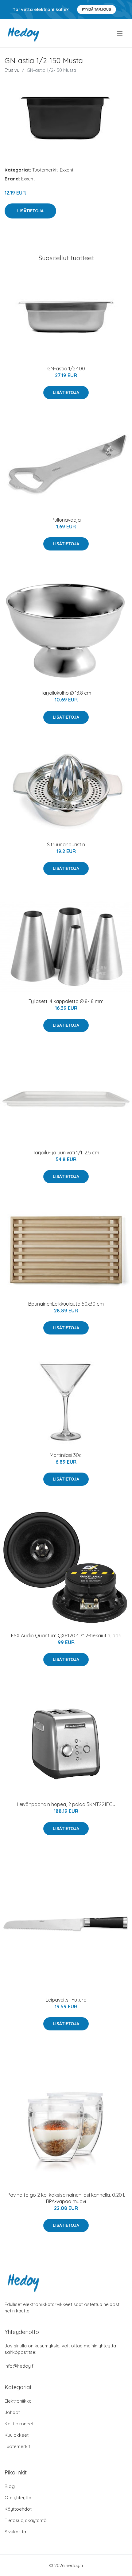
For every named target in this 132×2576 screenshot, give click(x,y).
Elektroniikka (18, 2401)
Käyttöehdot (18, 2509)
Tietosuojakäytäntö (26, 2520)
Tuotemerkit (45, 170)
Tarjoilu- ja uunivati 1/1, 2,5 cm (66, 1153)
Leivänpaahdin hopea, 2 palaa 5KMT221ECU (66, 1804)
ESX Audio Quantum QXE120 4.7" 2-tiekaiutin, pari (66, 1636)
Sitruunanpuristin (66, 844)
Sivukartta (15, 2532)
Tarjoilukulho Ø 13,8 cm (66, 693)
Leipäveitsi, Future (66, 2000)
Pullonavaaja (66, 520)
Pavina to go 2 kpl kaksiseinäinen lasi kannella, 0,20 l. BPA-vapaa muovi (66, 2198)
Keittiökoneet (19, 2424)
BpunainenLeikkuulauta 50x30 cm (66, 1304)
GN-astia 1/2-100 (66, 369)
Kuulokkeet (17, 2435)
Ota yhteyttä (18, 2498)
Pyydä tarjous (97, 9)
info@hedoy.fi (19, 2366)
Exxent (67, 170)
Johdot (12, 2412)
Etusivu (12, 70)
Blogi (10, 2486)
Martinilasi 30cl (66, 1455)
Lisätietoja (30, 211)
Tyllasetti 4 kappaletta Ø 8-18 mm (66, 1001)
